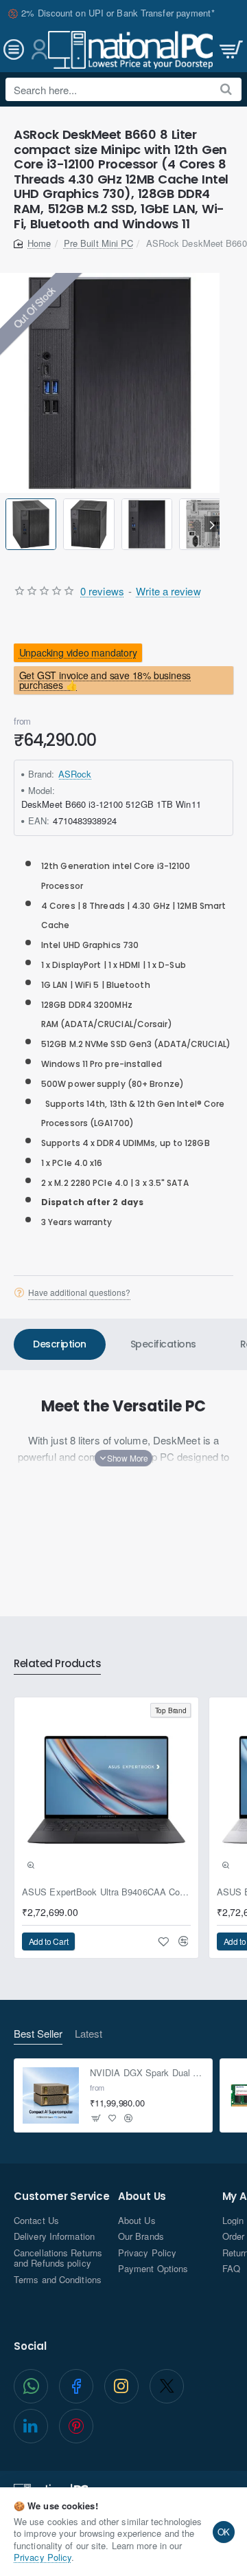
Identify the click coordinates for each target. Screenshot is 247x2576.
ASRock (75, 774)
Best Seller (38, 2034)
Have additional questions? (79, 1292)
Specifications (163, 1344)
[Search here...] (226, 89)
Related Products (57, 1664)
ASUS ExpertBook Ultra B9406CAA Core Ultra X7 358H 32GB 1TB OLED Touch (106, 1892)
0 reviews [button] (102, 591)
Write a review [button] (168, 591)
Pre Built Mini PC (99, 243)
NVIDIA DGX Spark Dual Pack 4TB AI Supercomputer (147, 2073)
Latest (89, 2034)
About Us (142, 2197)
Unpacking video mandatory (78, 652)
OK (224, 2532)
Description (60, 1344)
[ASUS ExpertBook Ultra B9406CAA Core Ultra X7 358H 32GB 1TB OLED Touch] (106, 1790)
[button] (8, 524)
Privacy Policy (43, 2557)
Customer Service (62, 2197)
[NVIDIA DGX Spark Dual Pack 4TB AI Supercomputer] (51, 2095)
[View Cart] (230, 50)
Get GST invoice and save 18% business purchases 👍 (105, 680)
